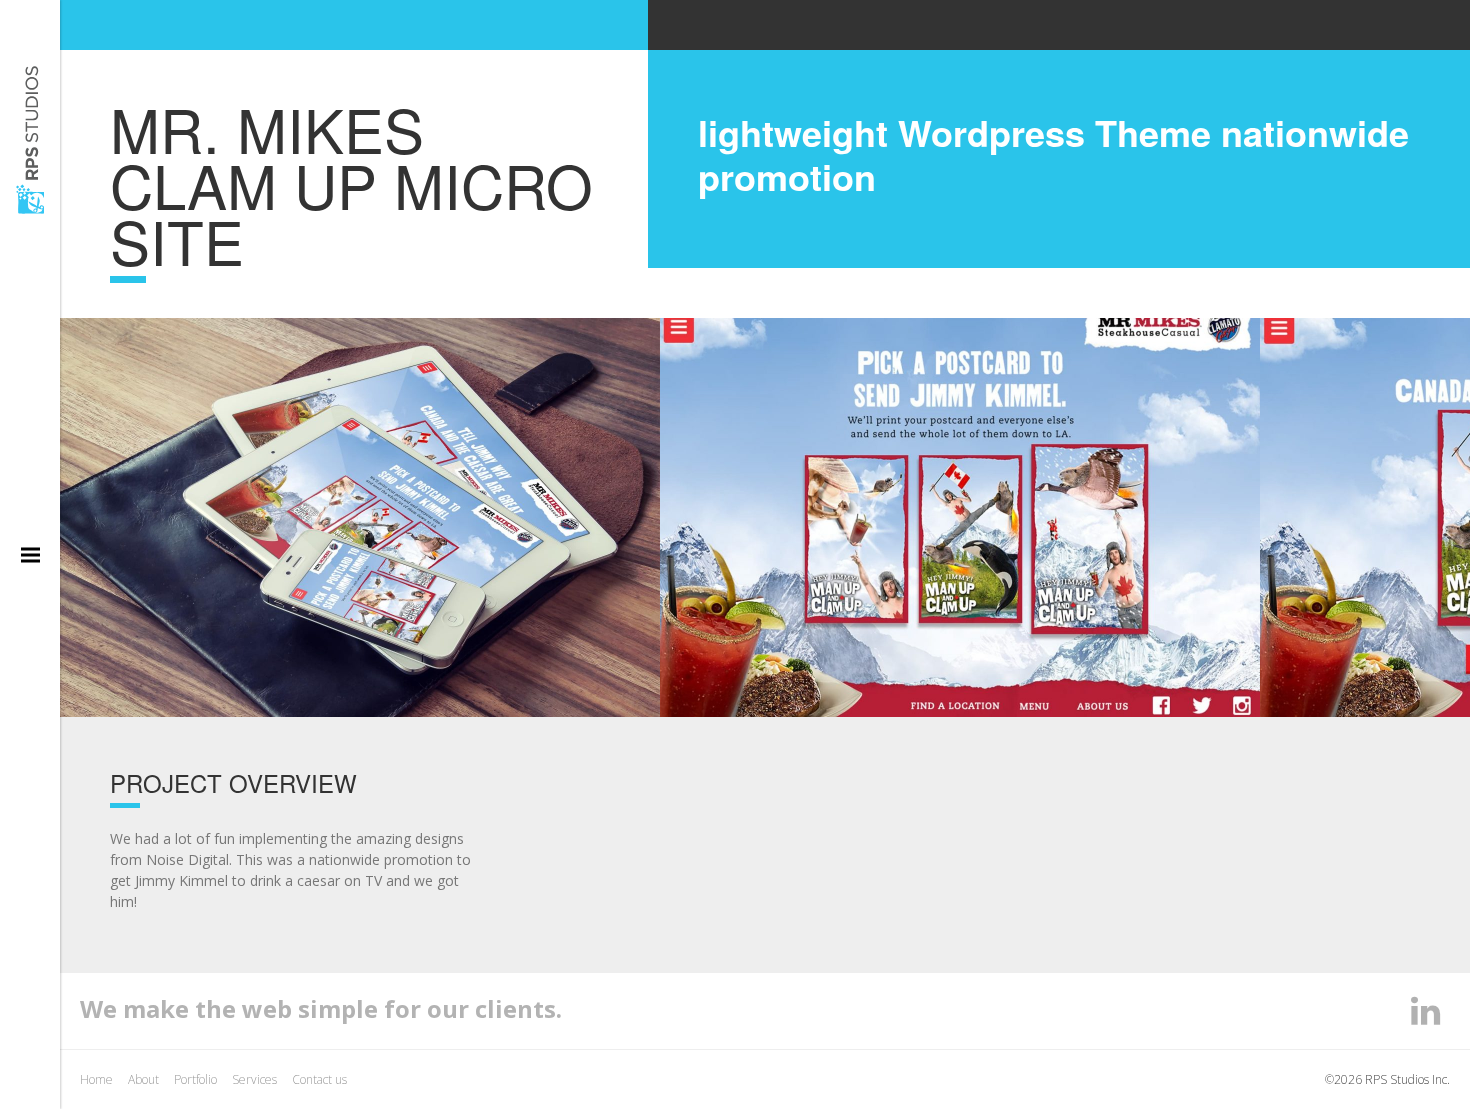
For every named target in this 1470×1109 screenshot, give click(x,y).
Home (96, 1079)
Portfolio (195, 1079)
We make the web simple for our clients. (321, 1008)
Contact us (319, 1079)
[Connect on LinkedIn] (1425, 1010)
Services (254, 1079)
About (143, 1079)
